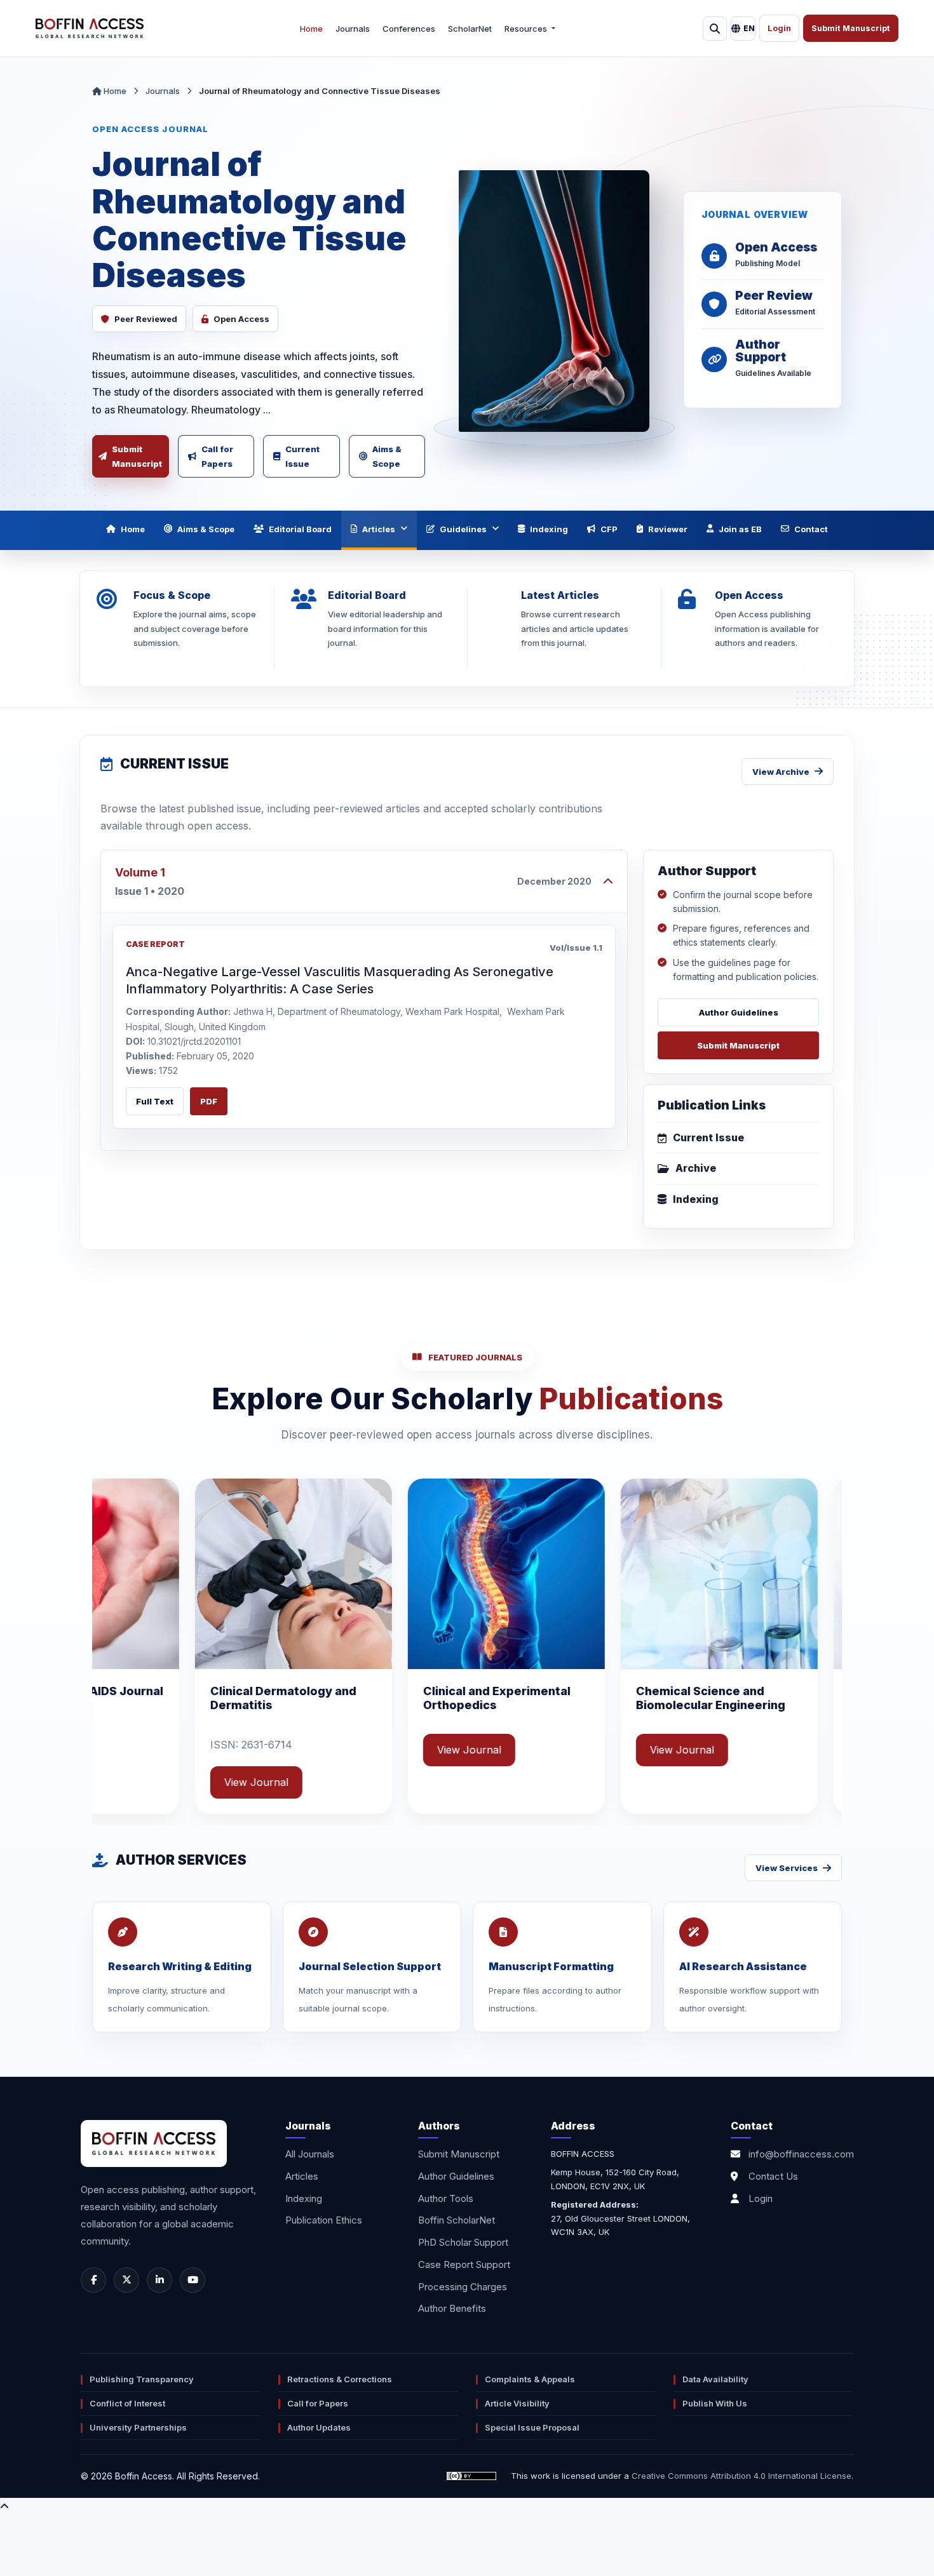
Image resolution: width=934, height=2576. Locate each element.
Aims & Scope (387, 456)
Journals (353, 29)
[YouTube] (193, 2280)
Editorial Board (300, 529)
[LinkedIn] (159, 2280)
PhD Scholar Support (463, 2242)
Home (311, 29)
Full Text (155, 1101)
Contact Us (773, 2176)
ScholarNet (470, 29)
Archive (696, 1168)
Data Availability (715, 2379)
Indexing (549, 529)
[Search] (715, 29)
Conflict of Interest (127, 2403)
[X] (126, 2280)
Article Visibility (517, 2403)
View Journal (284, 1750)
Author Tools (446, 2198)
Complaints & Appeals (530, 2379)
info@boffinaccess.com (801, 2154)
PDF (209, 1101)
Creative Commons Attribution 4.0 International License (741, 2476)
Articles (379, 529)
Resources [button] (527, 29)
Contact (811, 529)
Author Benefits (452, 2308)
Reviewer (668, 529)
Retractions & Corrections (340, 2379)
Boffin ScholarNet (457, 2220)
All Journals (310, 2154)
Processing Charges (463, 2287)
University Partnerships (138, 2427)
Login (779, 28)
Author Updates (319, 2427)
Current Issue (302, 456)
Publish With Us (715, 2403)
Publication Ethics (324, 2220)
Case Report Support (464, 2264)
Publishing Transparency (142, 2379)
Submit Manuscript (851, 28)
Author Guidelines (739, 1012)
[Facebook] (93, 2280)
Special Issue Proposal (532, 2427)
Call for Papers (217, 456)
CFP (609, 529)
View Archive (781, 772)
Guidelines (463, 529)
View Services (787, 1868)
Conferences (409, 29)
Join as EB (740, 529)
